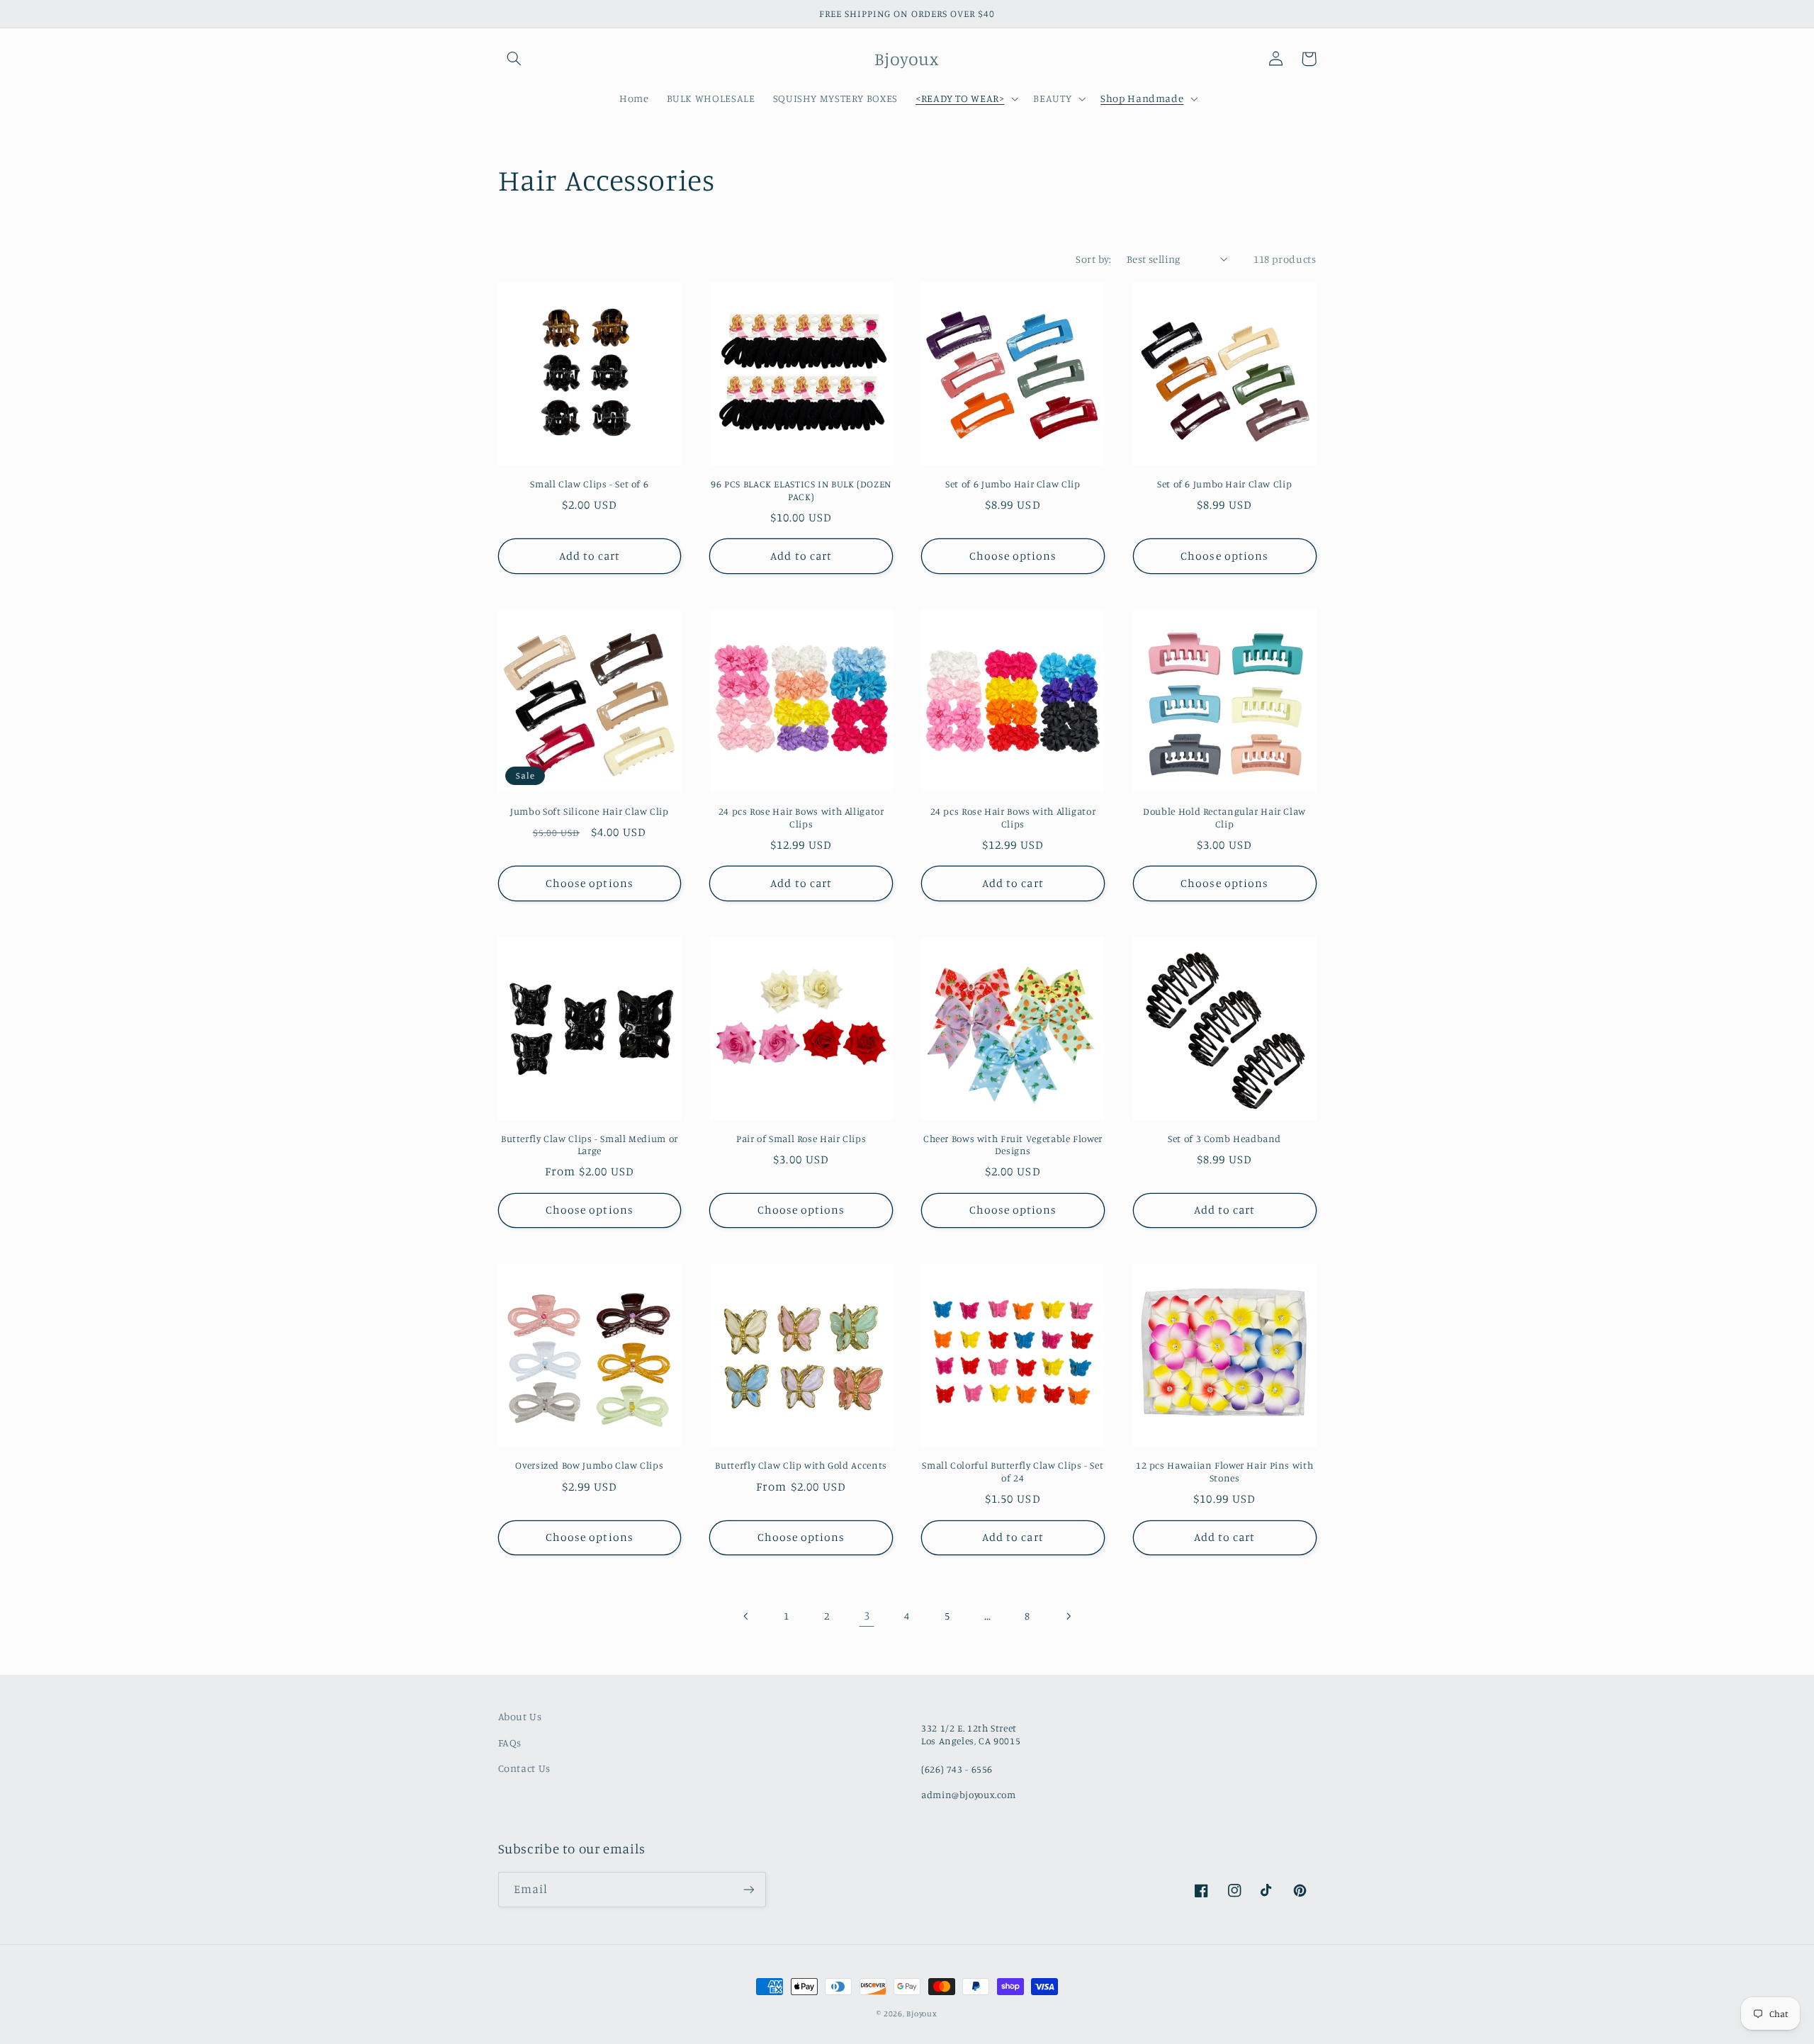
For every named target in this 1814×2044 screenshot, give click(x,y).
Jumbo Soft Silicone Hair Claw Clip (589, 811)
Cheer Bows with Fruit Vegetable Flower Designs (1013, 1145)
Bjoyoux (922, 2014)
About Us (520, 1716)
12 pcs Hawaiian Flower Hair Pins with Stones (1224, 1472)
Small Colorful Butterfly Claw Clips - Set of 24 (1013, 1472)
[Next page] (1068, 1616)
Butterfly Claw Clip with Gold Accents (801, 1465)
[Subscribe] (748, 1889)
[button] (514, 59)
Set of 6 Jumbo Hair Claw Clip (1013, 484)
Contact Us (524, 1768)
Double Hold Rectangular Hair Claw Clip (1224, 818)
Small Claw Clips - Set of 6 (589, 484)
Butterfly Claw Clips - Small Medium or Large (590, 1145)
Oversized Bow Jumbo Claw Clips (589, 1465)
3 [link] (867, 1615)
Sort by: (1093, 259)
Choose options (1013, 556)
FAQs (510, 1743)
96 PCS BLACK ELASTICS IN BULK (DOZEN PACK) (801, 490)
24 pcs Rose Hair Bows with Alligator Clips (801, 818)
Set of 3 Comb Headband (1224, 1139)
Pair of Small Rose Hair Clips (801, 1139)
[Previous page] (746, 1616)
